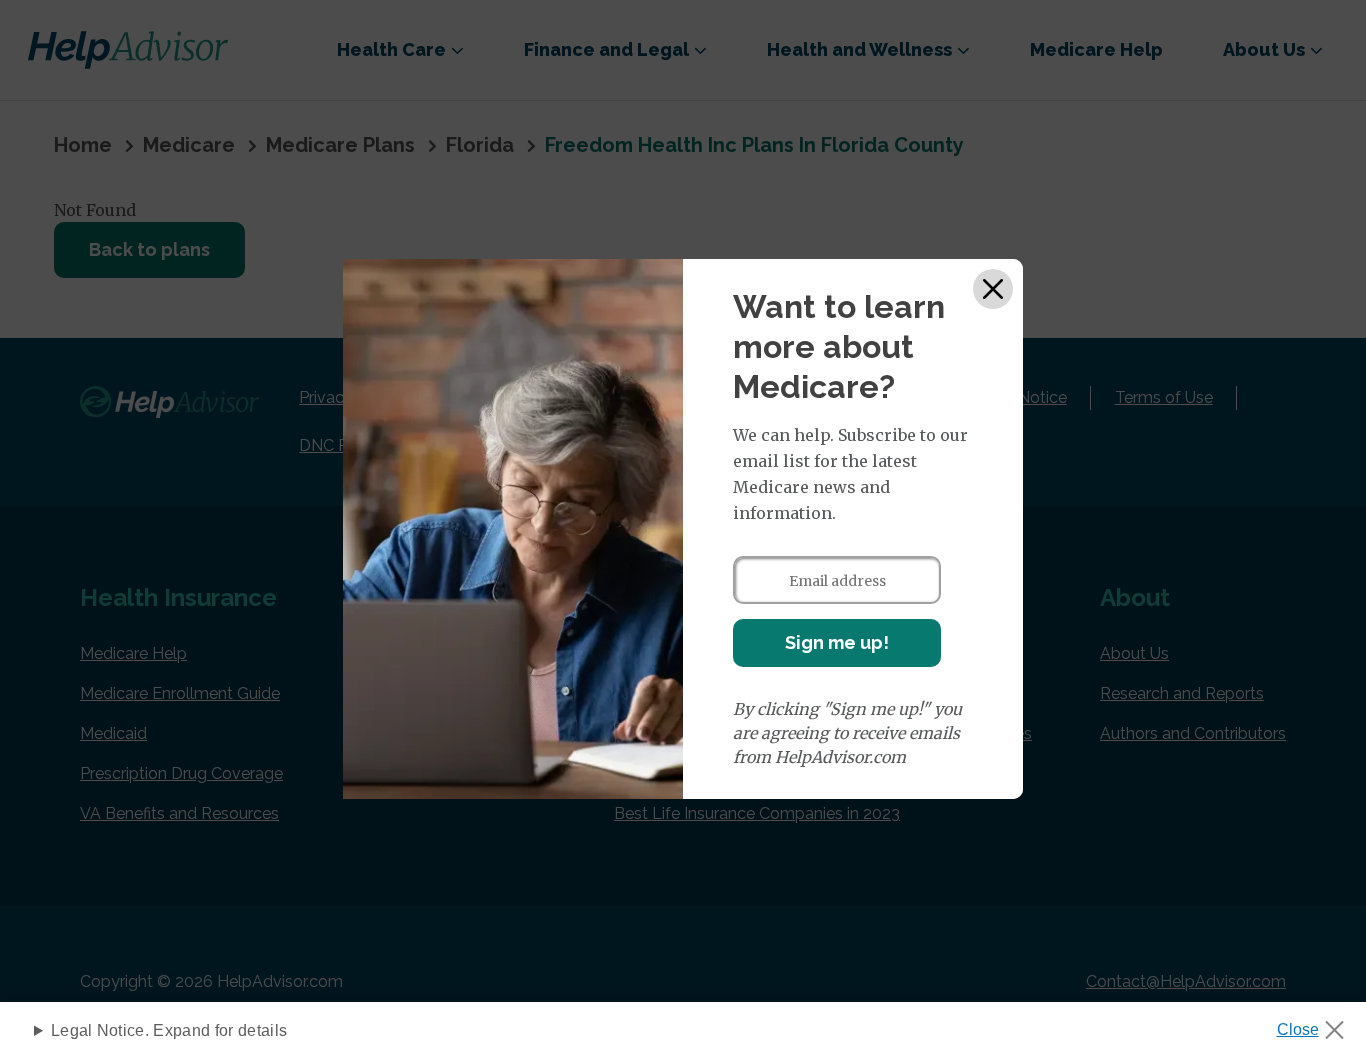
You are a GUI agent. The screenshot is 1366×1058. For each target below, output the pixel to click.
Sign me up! (837, 642)
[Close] (993, 289)
